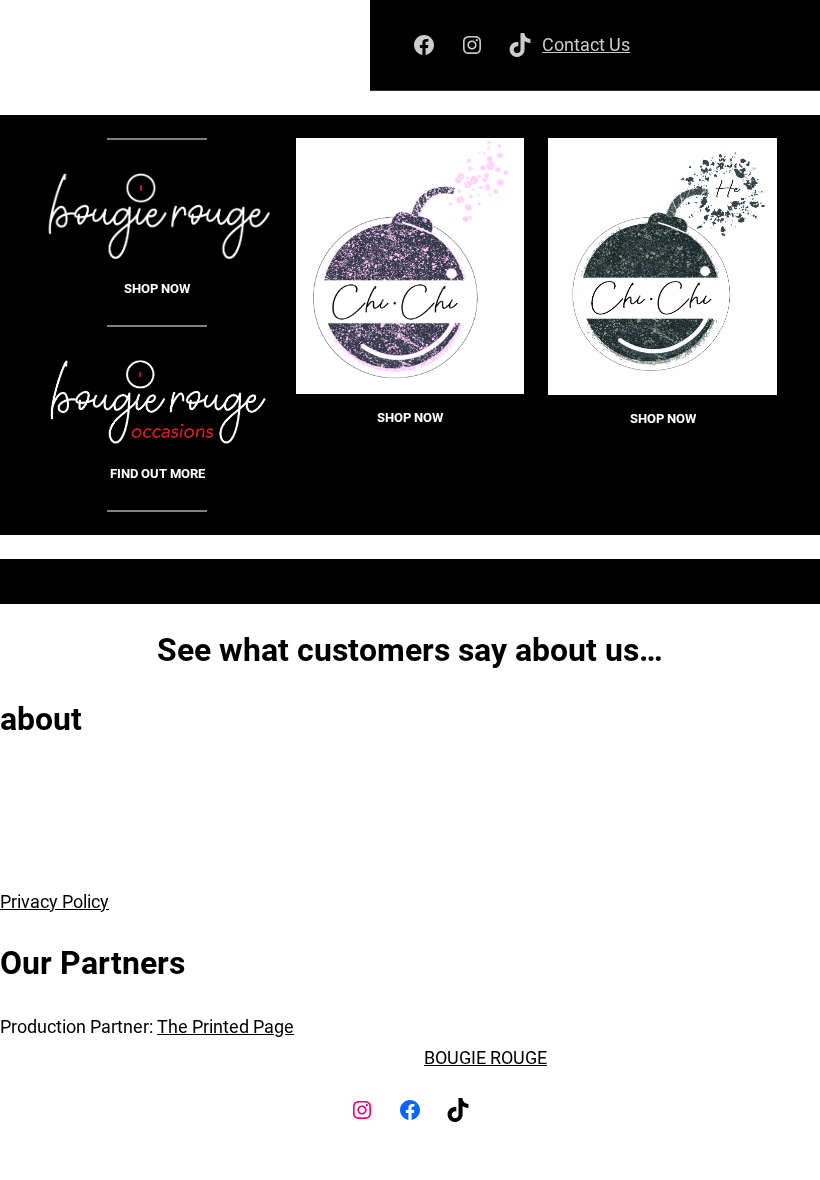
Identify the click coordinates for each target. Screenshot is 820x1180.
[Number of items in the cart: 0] (754, 45)
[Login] (685, 45)
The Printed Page (225, 1026)
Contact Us (586, 44)
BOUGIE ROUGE (485, 1057)
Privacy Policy (54, 901)
